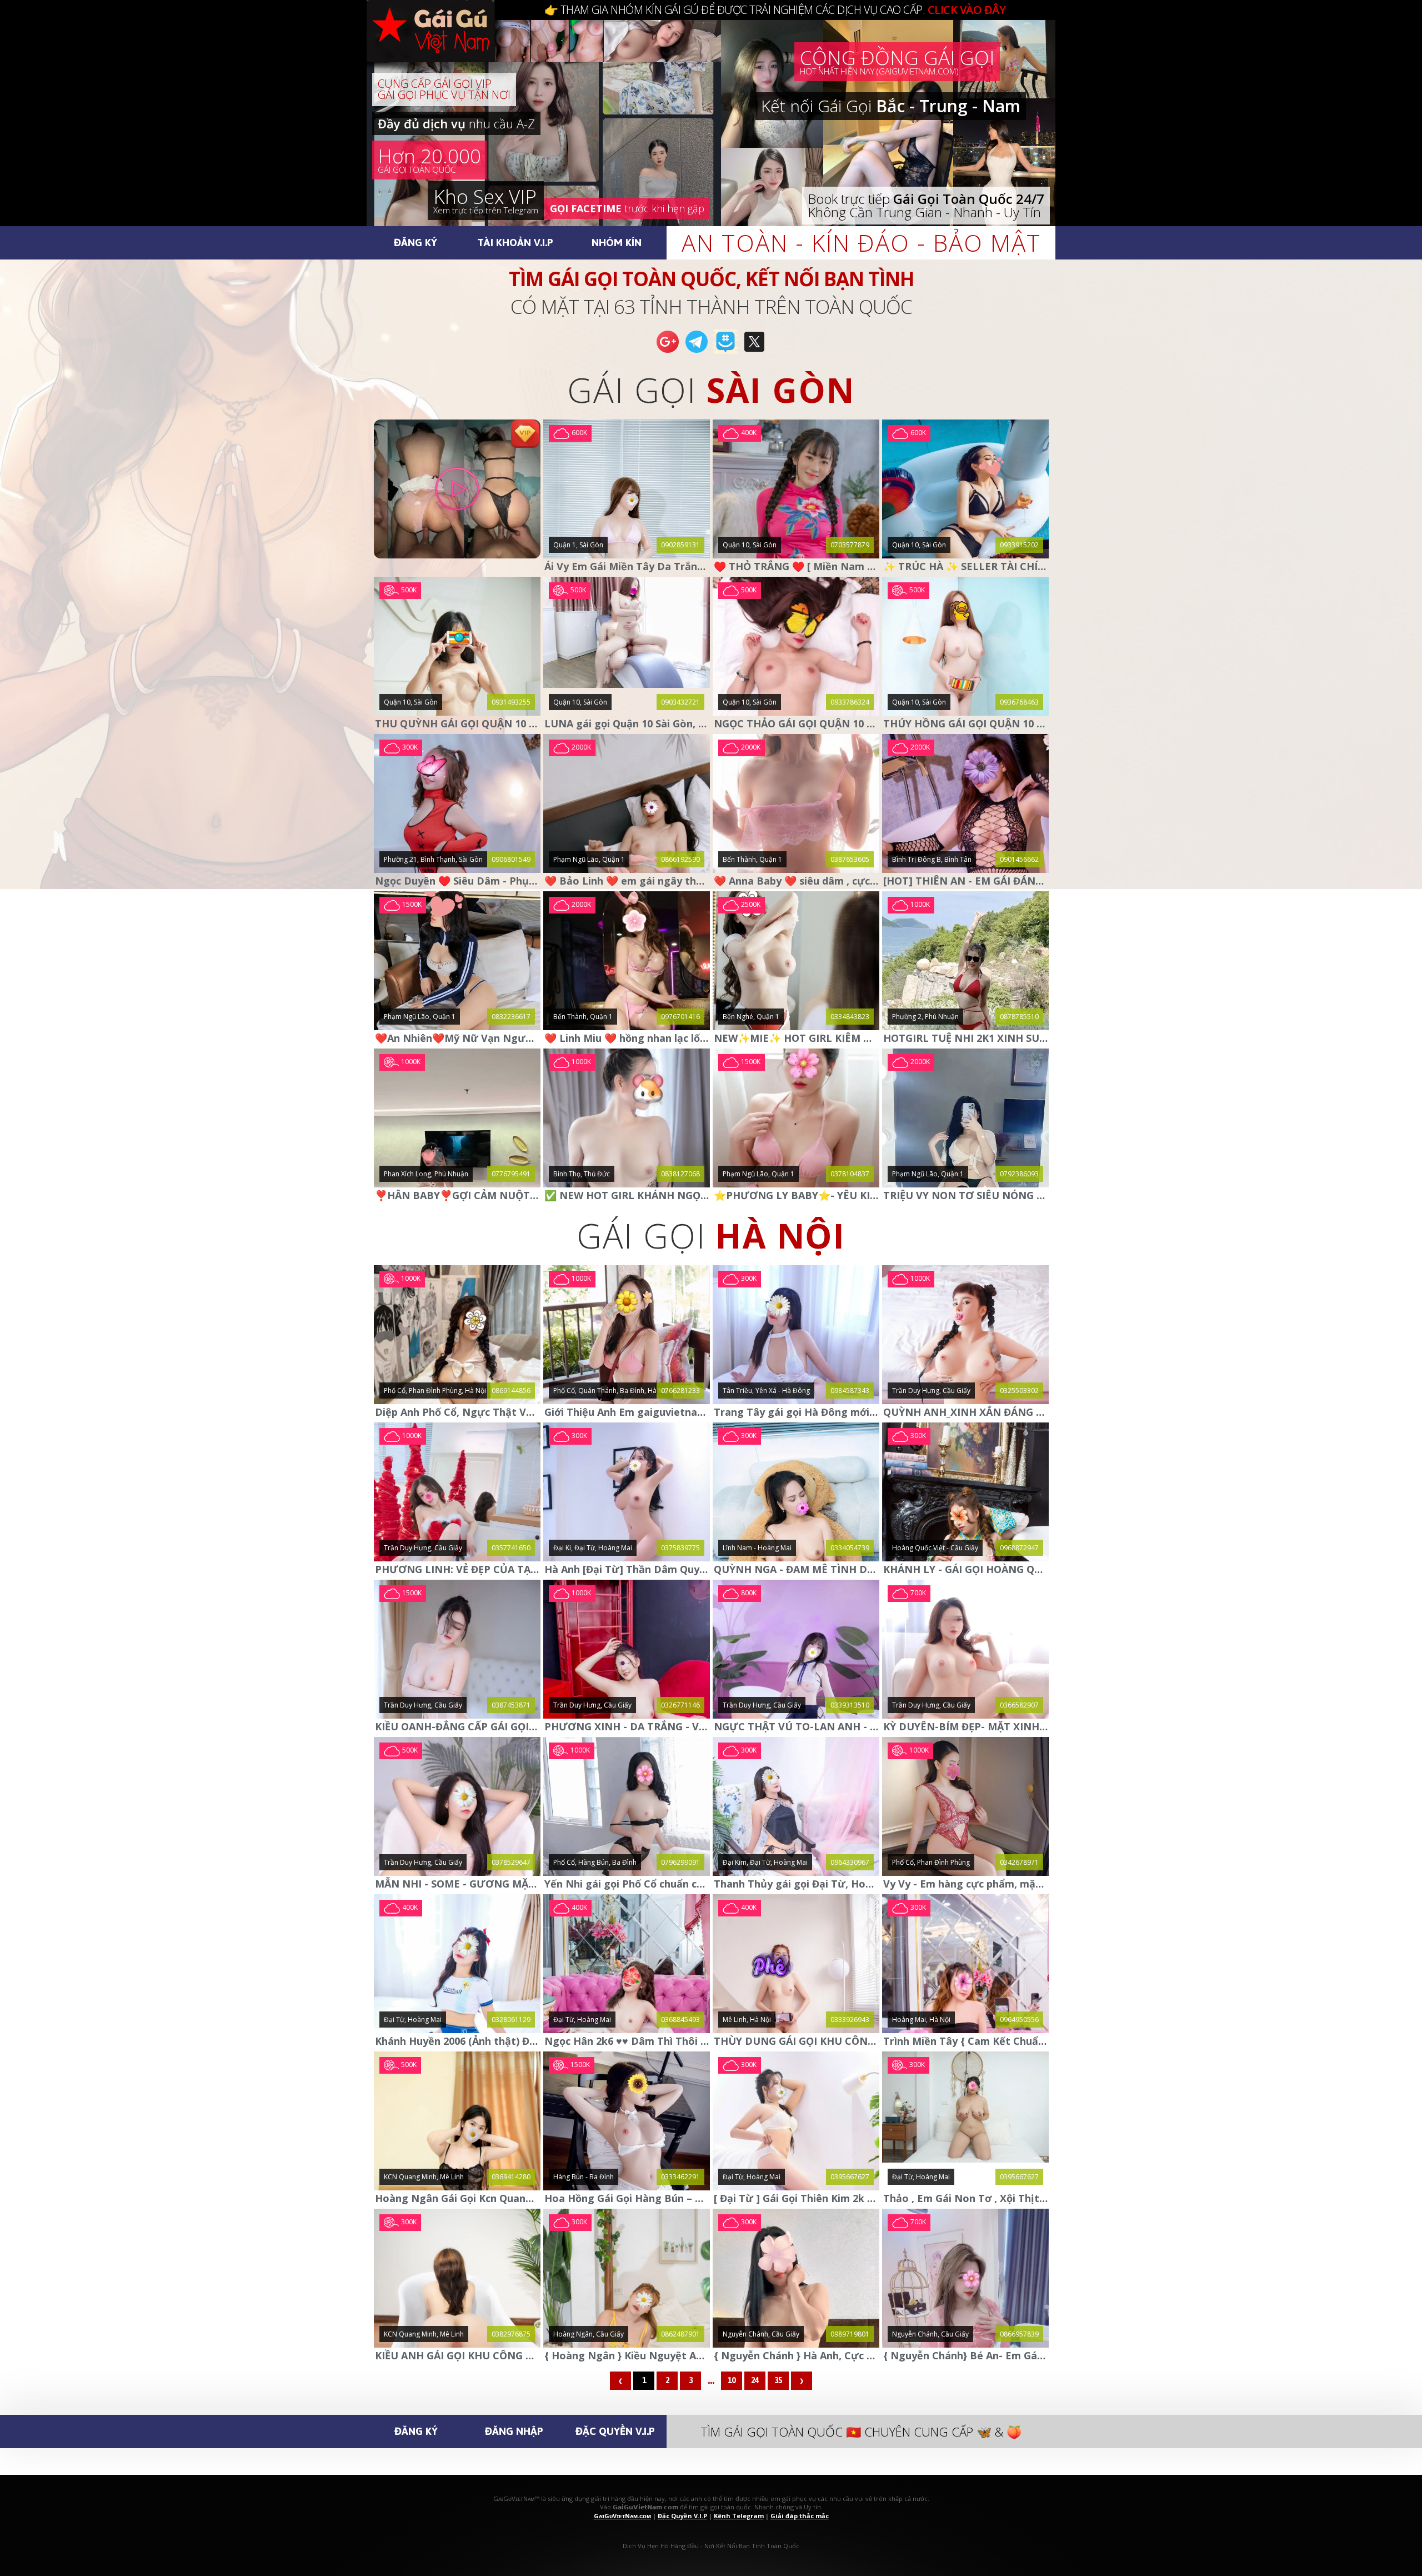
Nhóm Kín (617, 242)
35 (778, 2380)
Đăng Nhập (514, 2431)
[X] (754, 352)
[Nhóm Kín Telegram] (725, 352)
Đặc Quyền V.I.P (615, 2431)
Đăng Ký (415, 242)
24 (755, 2380)
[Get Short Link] (668, 352)
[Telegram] (697, 352)
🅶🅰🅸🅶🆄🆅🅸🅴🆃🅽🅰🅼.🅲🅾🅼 (442, 44)
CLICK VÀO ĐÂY (967, 10)
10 (732, 2380)
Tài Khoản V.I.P (515, 242)
